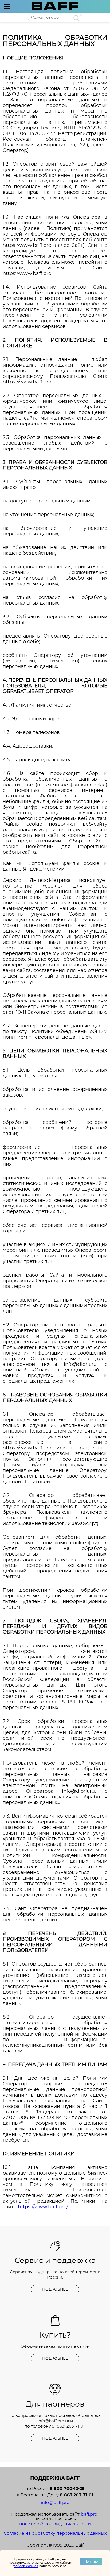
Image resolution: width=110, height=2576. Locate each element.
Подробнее (55, 2290)
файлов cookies (25, 2566)
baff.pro (89, 2514)
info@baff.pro (51, 2421)
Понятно (91, 2561)
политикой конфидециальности (55, 2524)
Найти (76, 18)
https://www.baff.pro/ (43, 2207)
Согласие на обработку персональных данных (55, 2533)
